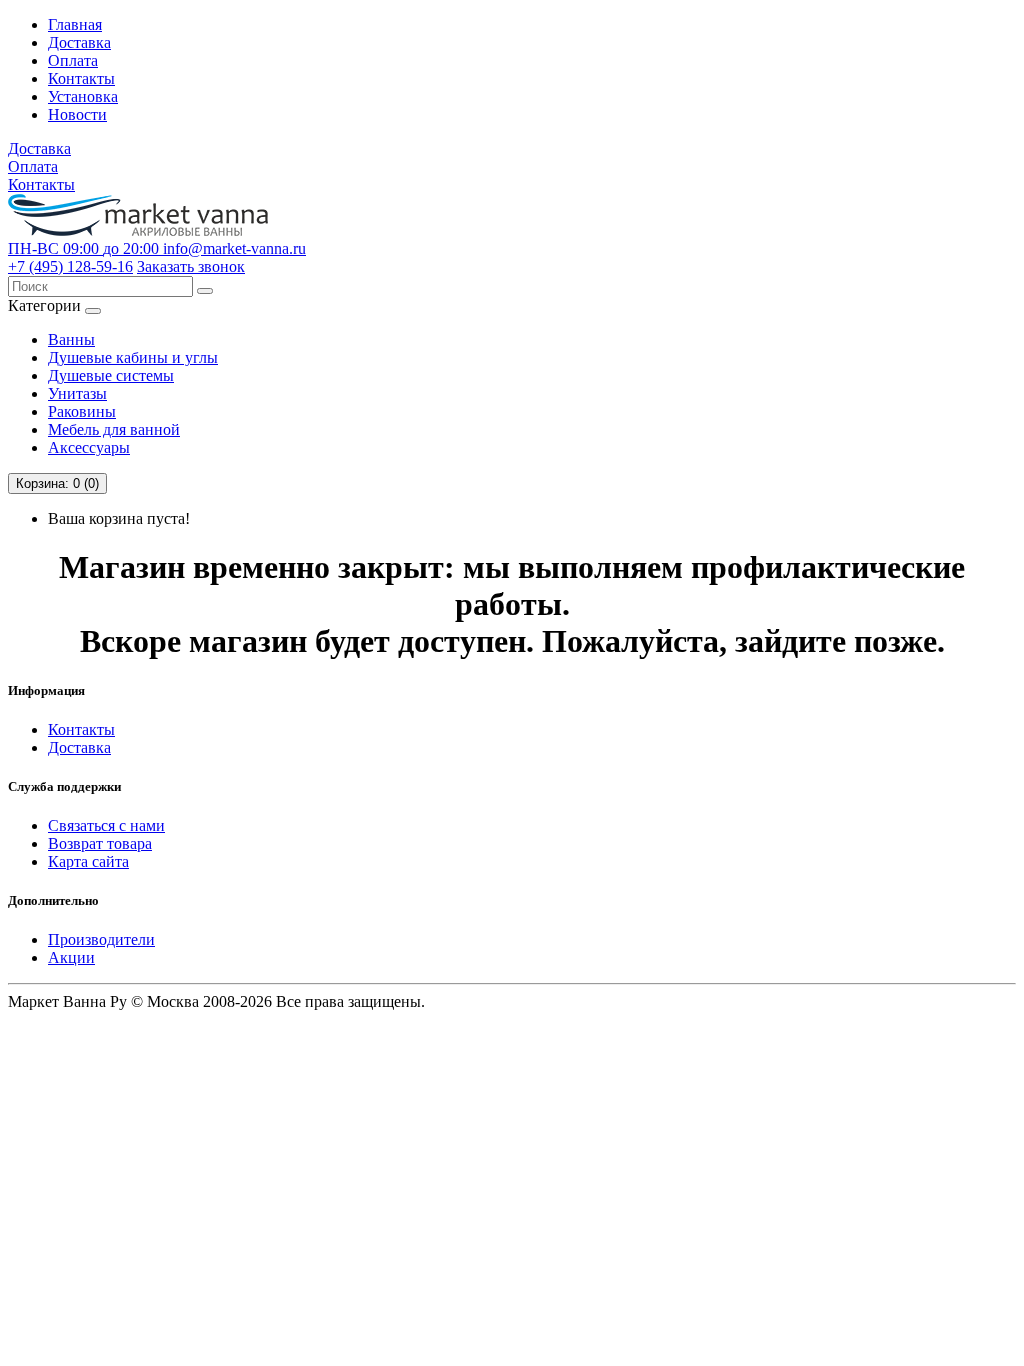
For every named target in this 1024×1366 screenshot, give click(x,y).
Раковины (82, 411)
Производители (101, 939)
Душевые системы (111, 375)
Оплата (73, 60)
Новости (77, 114)
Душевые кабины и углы (133, 357)
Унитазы (77, 393)
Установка (83, 96)
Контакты (81, 78)
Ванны (71, 339)
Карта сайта (88, 861)
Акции (71, 957)
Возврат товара (100, 843)
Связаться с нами (106, 825)
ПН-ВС (83, 248)
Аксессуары (89, 447)
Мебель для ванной (114, 429)
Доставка (79, 42)
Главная (75, 24)
